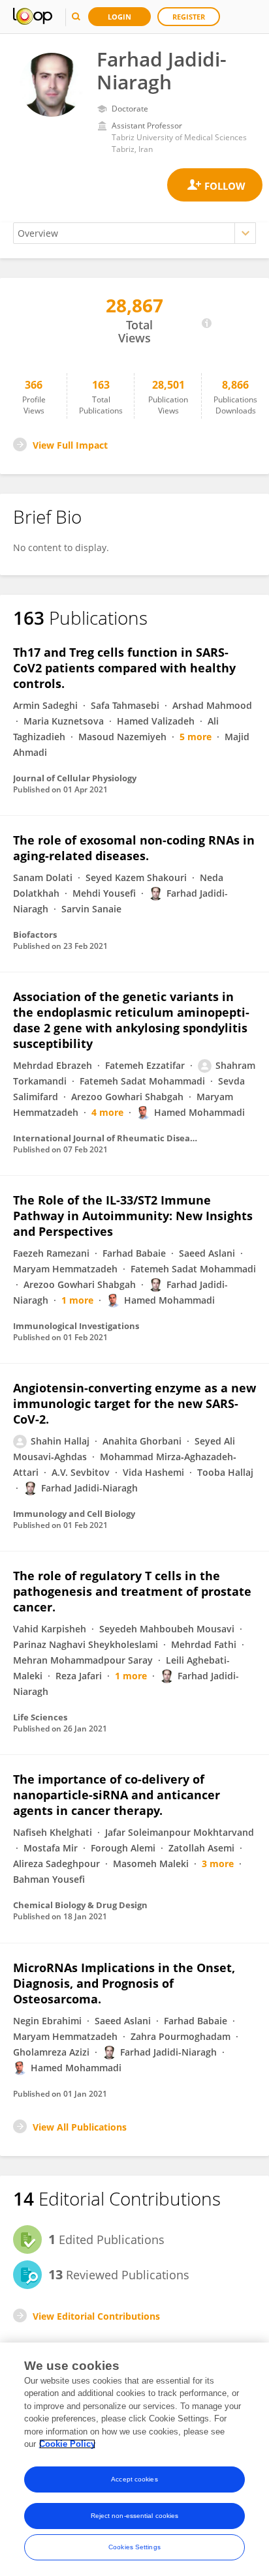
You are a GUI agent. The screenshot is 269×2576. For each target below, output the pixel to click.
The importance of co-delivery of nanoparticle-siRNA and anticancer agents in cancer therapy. (117, 1795)
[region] (134, 2459)
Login (119, 17)
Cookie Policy (67, 2444)
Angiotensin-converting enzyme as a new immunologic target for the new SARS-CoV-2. (134, 1403)
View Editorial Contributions (96, 2316)
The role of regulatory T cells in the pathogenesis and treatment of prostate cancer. (132, 1591)
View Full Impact (70, 445)
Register (189, 17)
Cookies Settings (134, 2547)
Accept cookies (134, 2479)
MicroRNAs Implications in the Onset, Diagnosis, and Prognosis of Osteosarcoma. (124, 1983)
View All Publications (80, 2127)
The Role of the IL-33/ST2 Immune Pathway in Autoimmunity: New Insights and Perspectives (133, 1216)
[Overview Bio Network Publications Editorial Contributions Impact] (134, 233)
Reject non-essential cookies (135, 2516)
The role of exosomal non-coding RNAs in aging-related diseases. (134, 848)
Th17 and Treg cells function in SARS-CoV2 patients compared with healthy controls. (124, 668)
